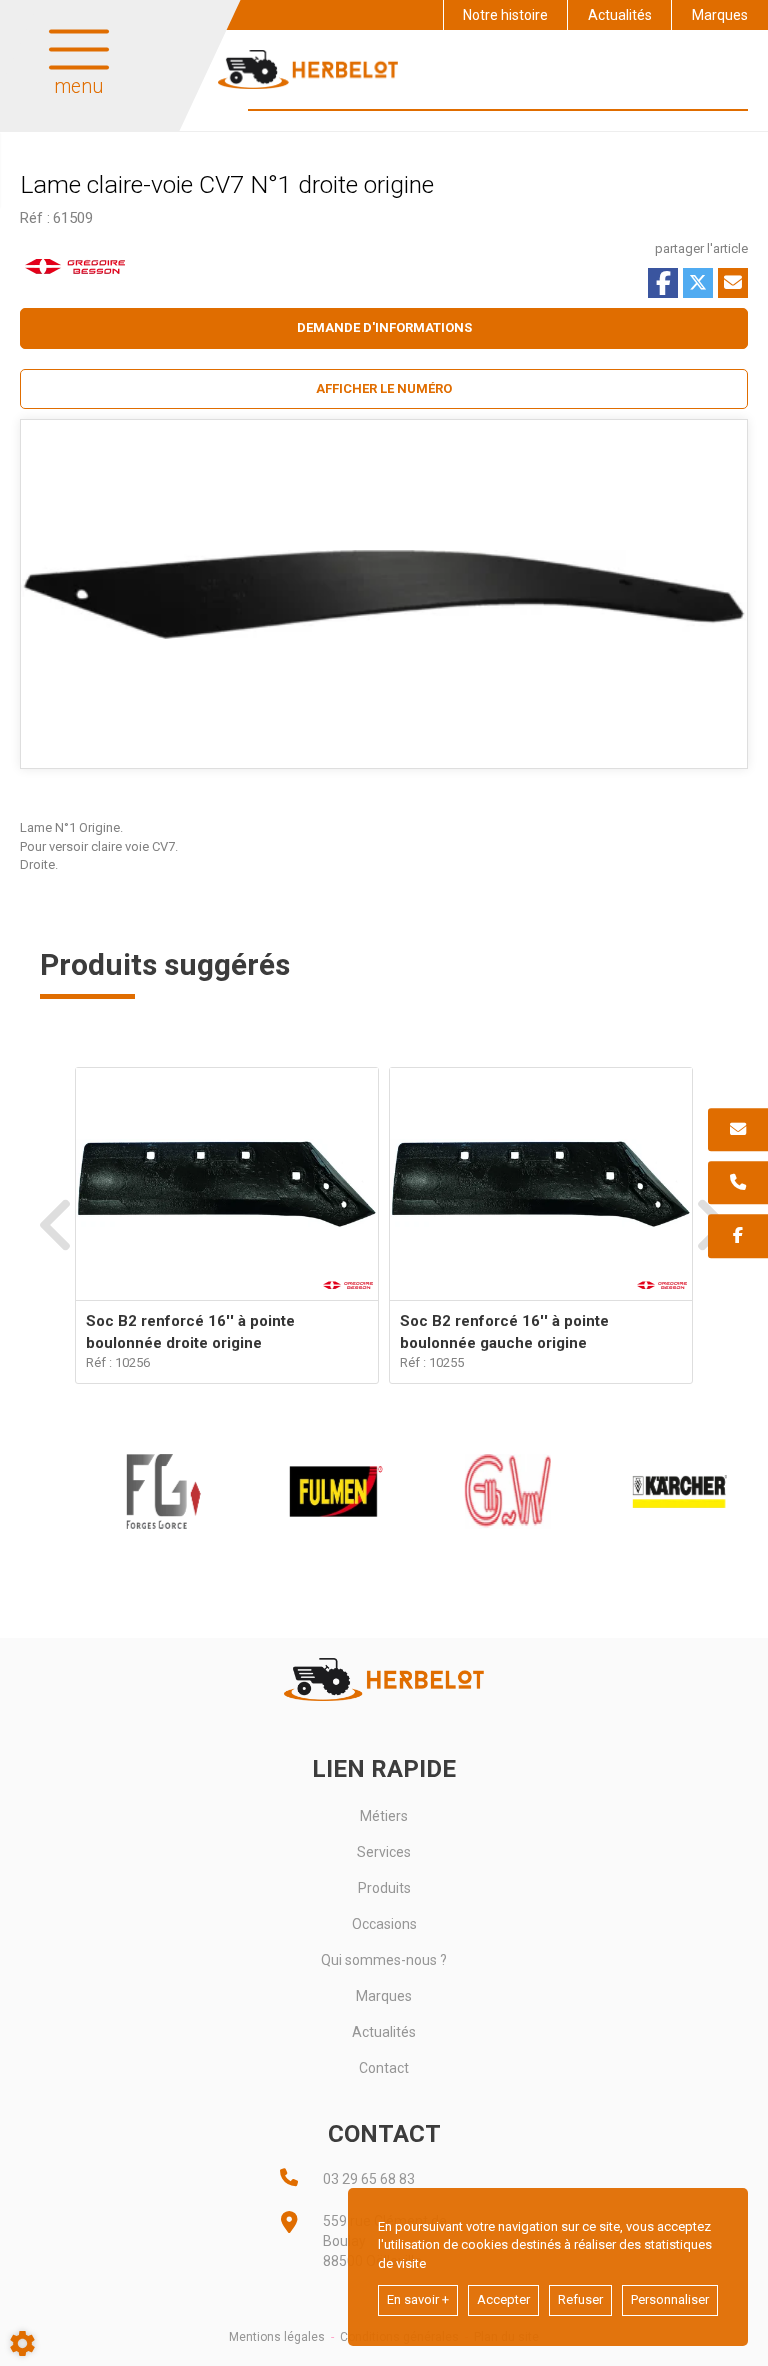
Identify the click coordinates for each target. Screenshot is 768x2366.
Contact (384, 2068)
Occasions (384, 1924)
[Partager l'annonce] (733, 283)
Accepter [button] (503, 2299)
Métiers (384, 1816)
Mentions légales (277, 2337)
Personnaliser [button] (670, 2299)
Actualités (620, 15)
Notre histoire (505, 15)
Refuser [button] (580, 2299)
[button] (384, 389)
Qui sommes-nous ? (384, 1960)
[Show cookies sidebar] (22, 2343)
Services (384, 1852)
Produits (384, 1888)
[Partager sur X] (698, 283)
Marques (720, 15)
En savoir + (418, 2299)
